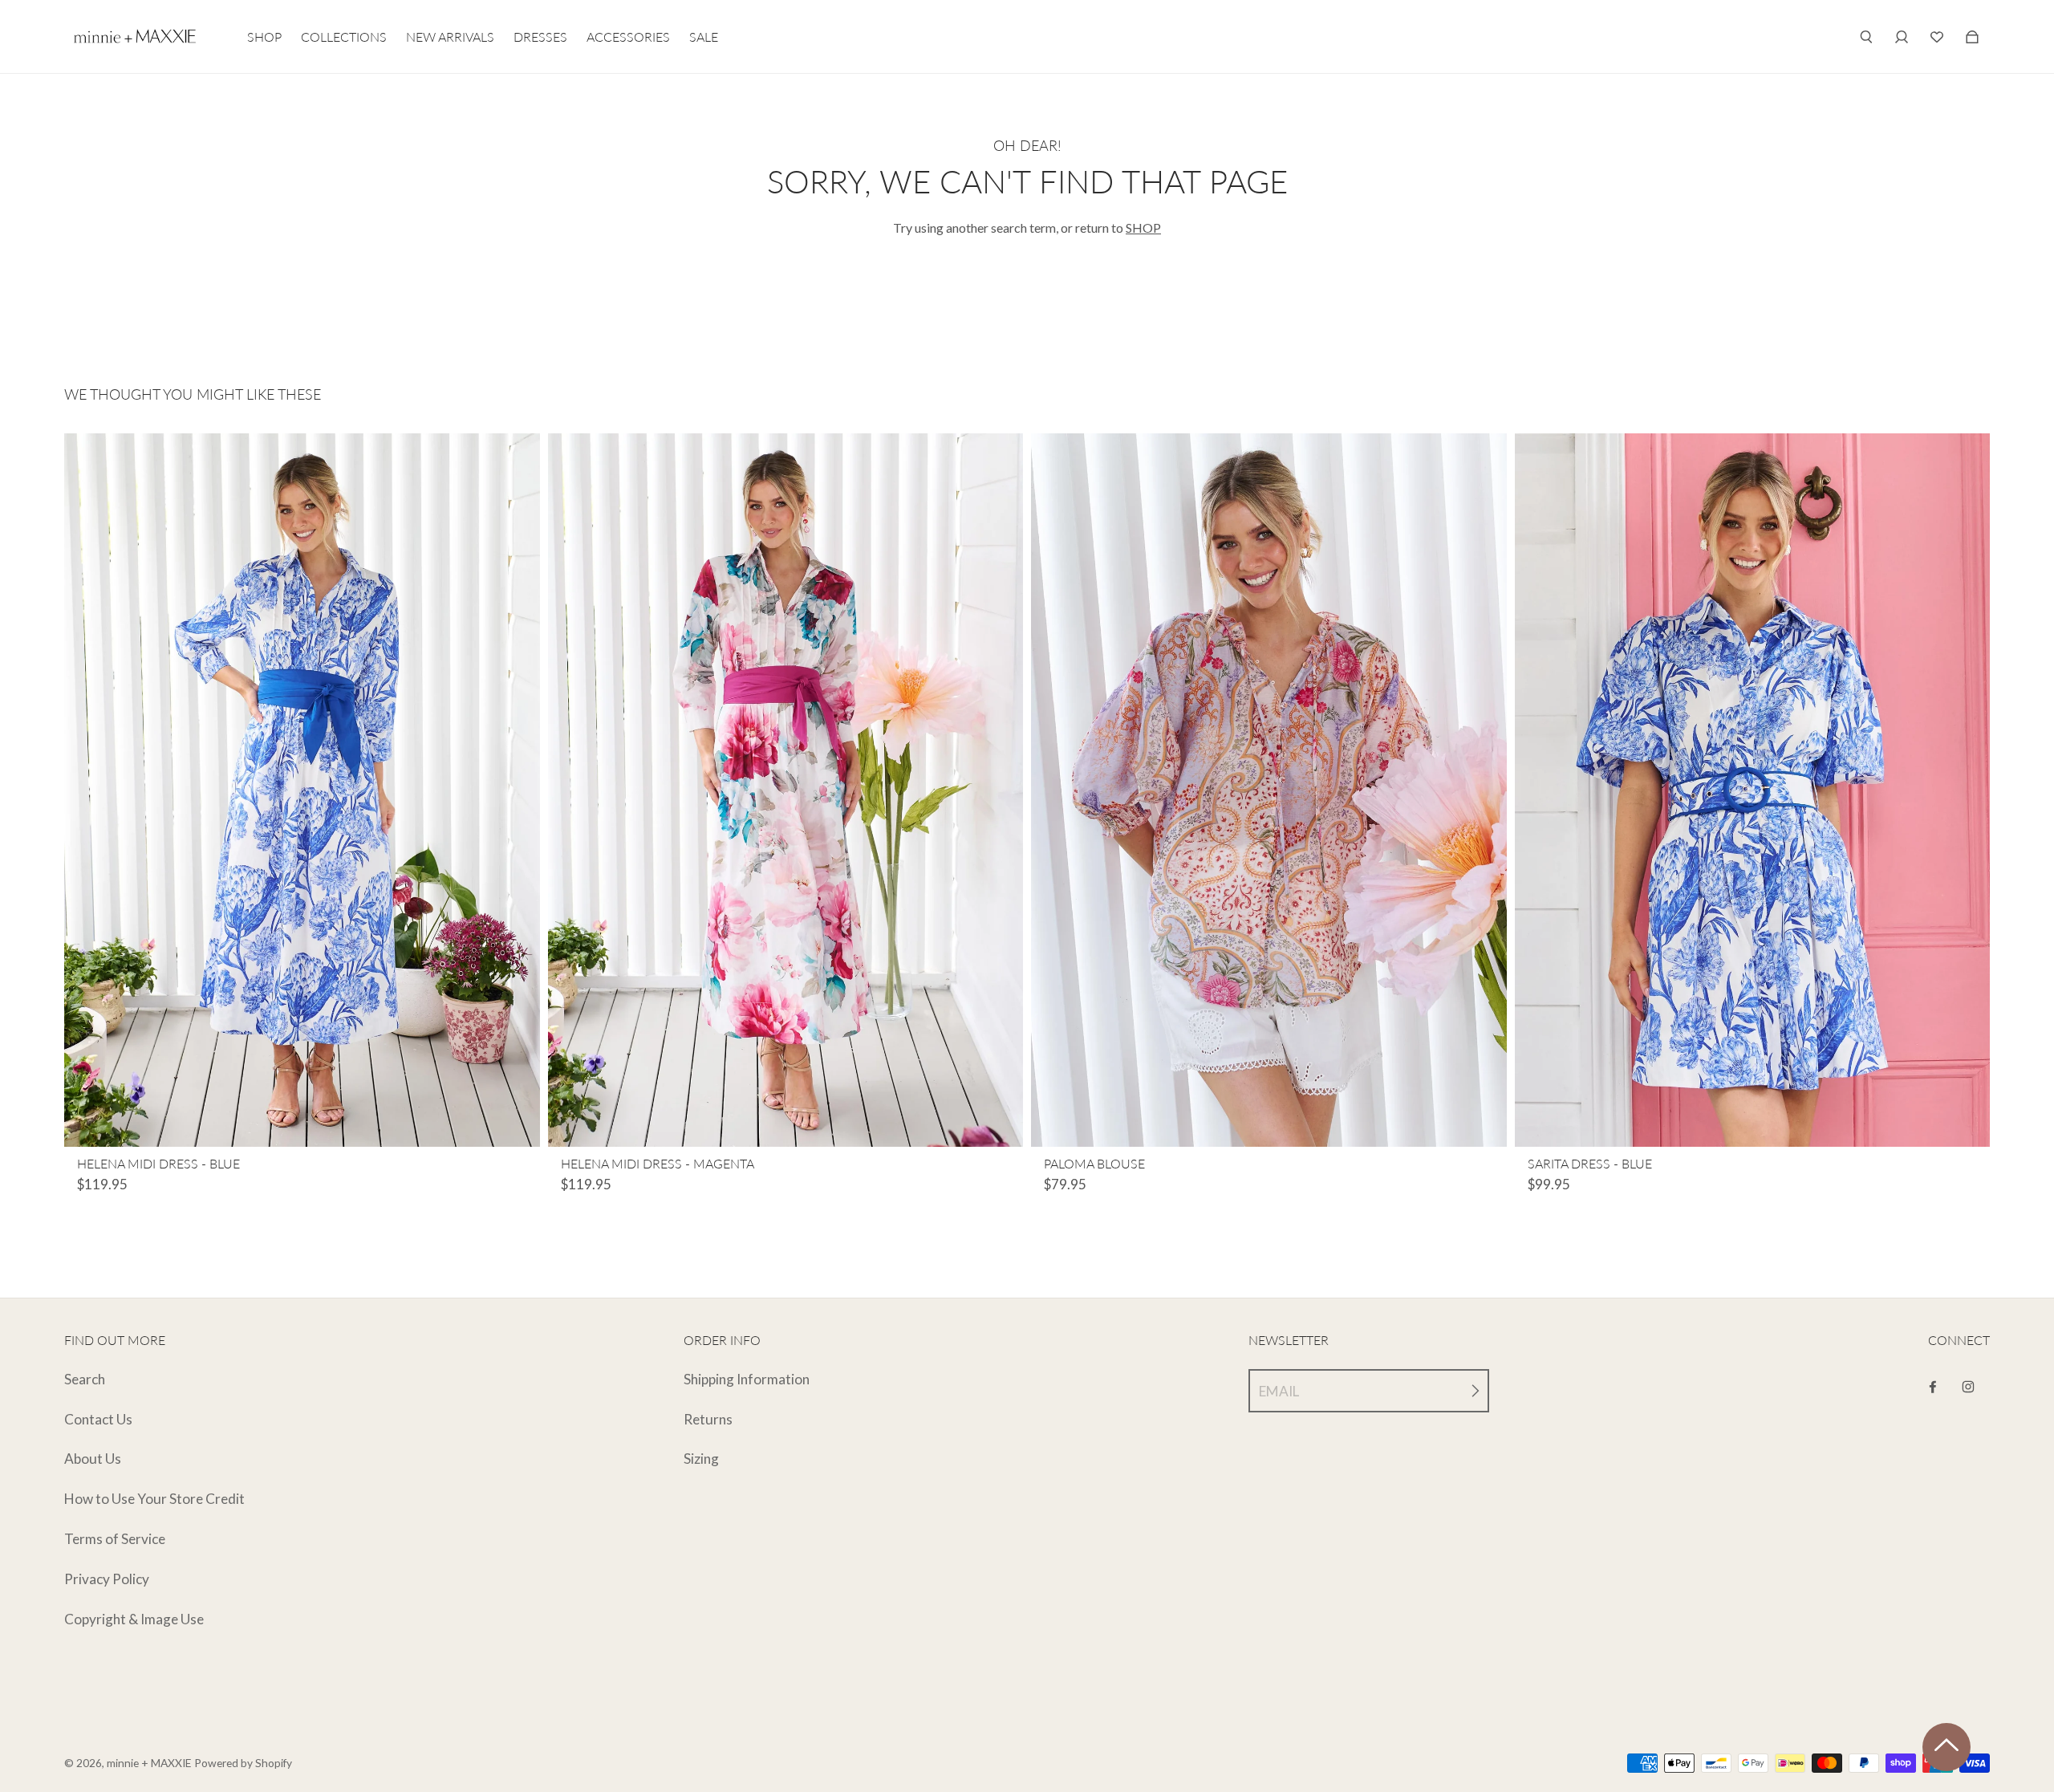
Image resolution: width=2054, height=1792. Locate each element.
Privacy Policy (107, 1579)
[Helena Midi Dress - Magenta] (786, 790)
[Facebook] (1933, 1387)
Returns (708, 1419)
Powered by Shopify (243, 1763)
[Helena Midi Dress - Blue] (302, 790)
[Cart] (1937, 37)
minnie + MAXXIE (149, 1763)
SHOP (1143, 228)
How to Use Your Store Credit (154, 1499)
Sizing (701, 1459)
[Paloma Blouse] (1269, 790)
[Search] (1866, 37)
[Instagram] (1968, 1387)
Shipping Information (747, 1379)
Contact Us (98, 1419)
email (1279, 1391)
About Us (93, 1459)
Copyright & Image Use (134, 1619)
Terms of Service (115, 1539)
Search (85, 1379)
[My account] (1902, 37)
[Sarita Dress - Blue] (1753, 790)
